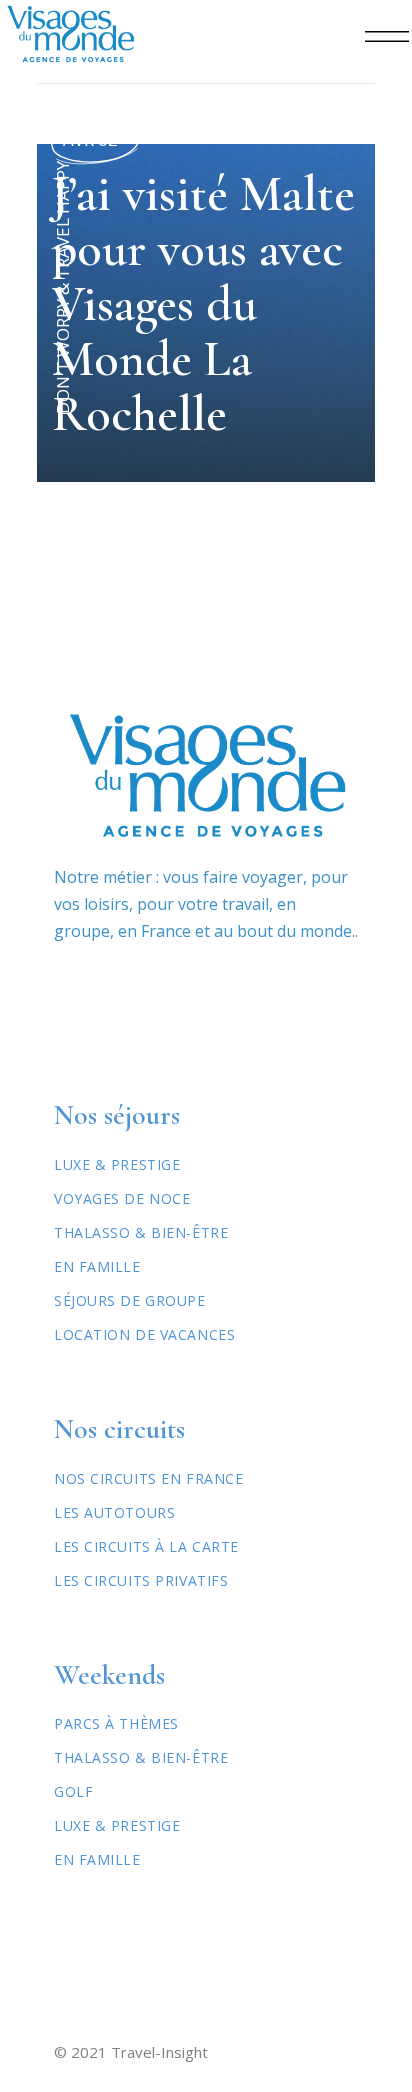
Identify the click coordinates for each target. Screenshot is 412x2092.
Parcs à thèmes (116, 1723)
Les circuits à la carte (146, 1546)
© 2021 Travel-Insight (131, 2052)
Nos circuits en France (148, 1478)
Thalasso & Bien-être (141, 1232)
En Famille (97, 1266)
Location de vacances (144, 1334)
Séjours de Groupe (130, 1300)
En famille (97, 1859)
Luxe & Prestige (117, 1164)
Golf (73, 1791)
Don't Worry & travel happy (62, 287)
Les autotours (114, 1512)
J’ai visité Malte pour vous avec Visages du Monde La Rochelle (203, 304)
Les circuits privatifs (141, 1580)
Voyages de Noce (122, 1198)
